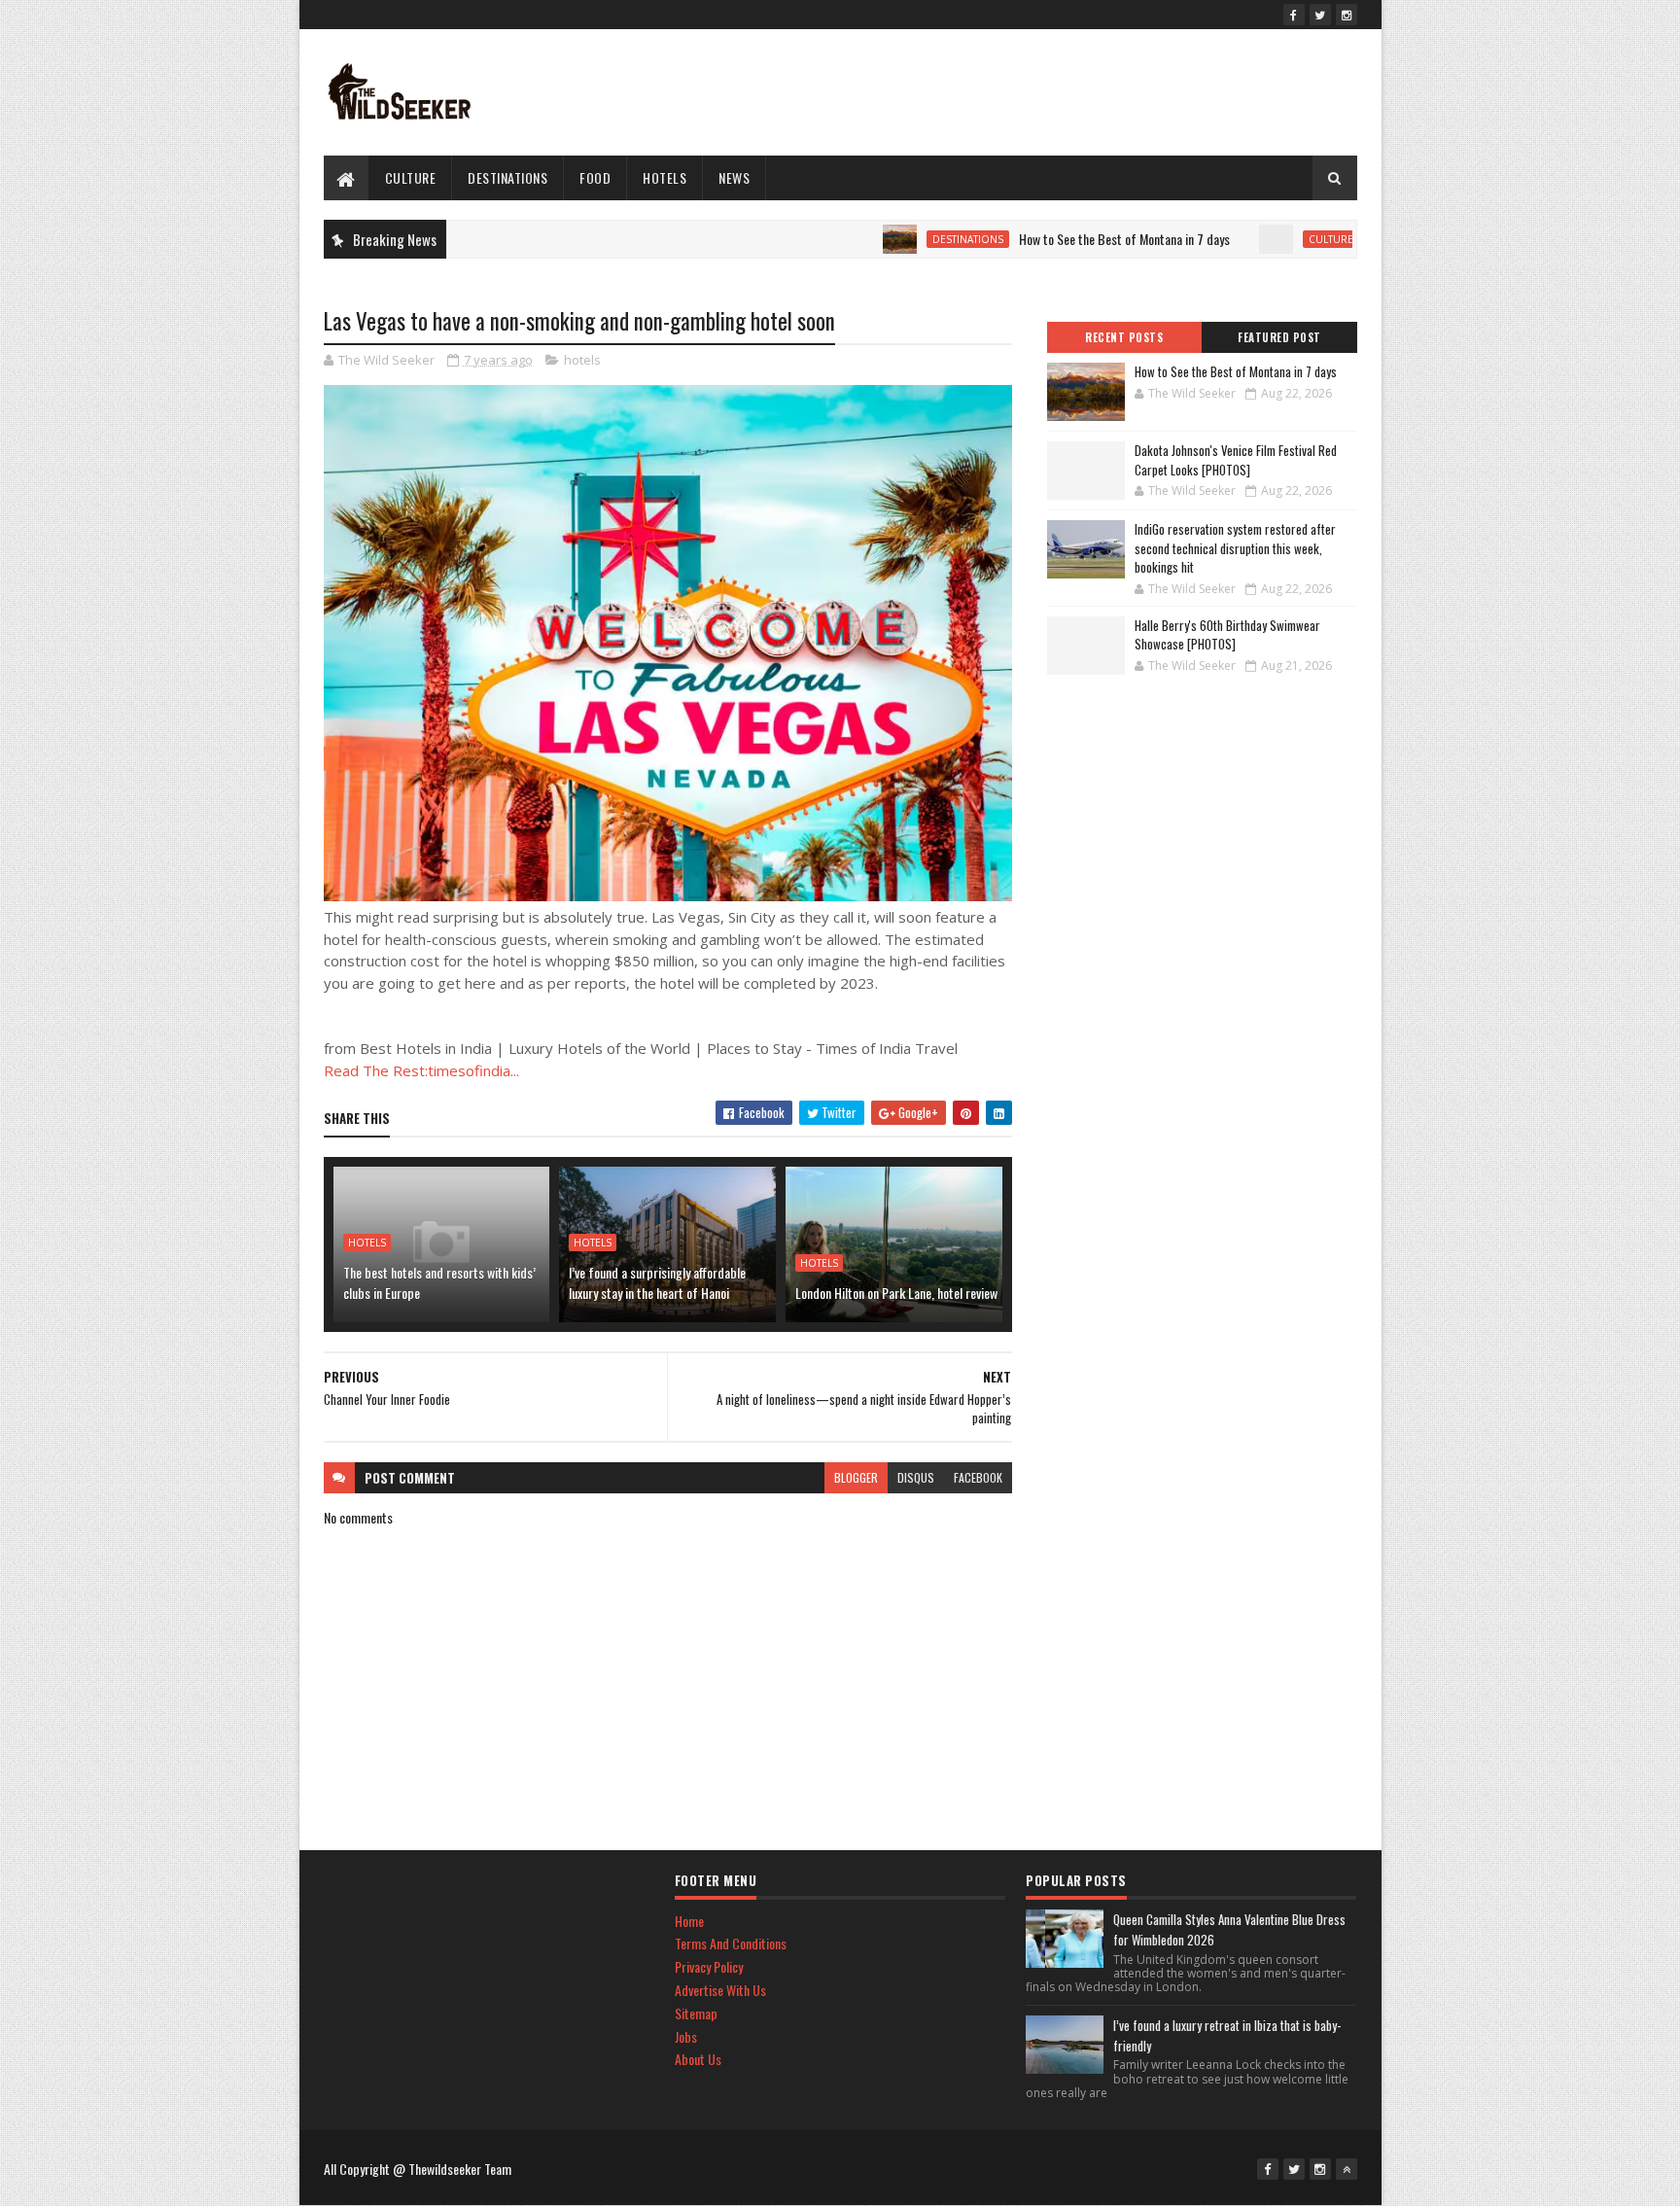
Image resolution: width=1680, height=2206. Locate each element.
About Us (698, 2059)
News (734, 177)
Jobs (686, 2036)
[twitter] (1320, 15)
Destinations (507, 177)
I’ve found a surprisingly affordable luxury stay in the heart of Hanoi (657, 1282)
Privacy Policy (709, 1966)
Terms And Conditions (731, 1943)
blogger (856, 1477)
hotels (665, 177)
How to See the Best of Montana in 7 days (1068, 239)
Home (689, 1921)
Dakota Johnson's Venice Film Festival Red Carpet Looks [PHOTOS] (1236, 460)
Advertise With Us (720, 1990)
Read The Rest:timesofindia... (421, 1070)
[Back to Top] (1347, 2169)
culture (411, 177)
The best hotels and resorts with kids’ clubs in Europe (439, 1282)
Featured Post (1279, 337)
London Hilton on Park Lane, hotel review (896, 1293)
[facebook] (1294, 15)
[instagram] (1347, 15)
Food (595, 177)
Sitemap (696, 2013)
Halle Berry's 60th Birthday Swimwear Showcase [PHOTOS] (1227, 635)
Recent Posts (1124, 337)
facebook (978, 1477)
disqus (916, 1477)
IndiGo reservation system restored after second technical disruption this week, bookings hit (1235, 548)
